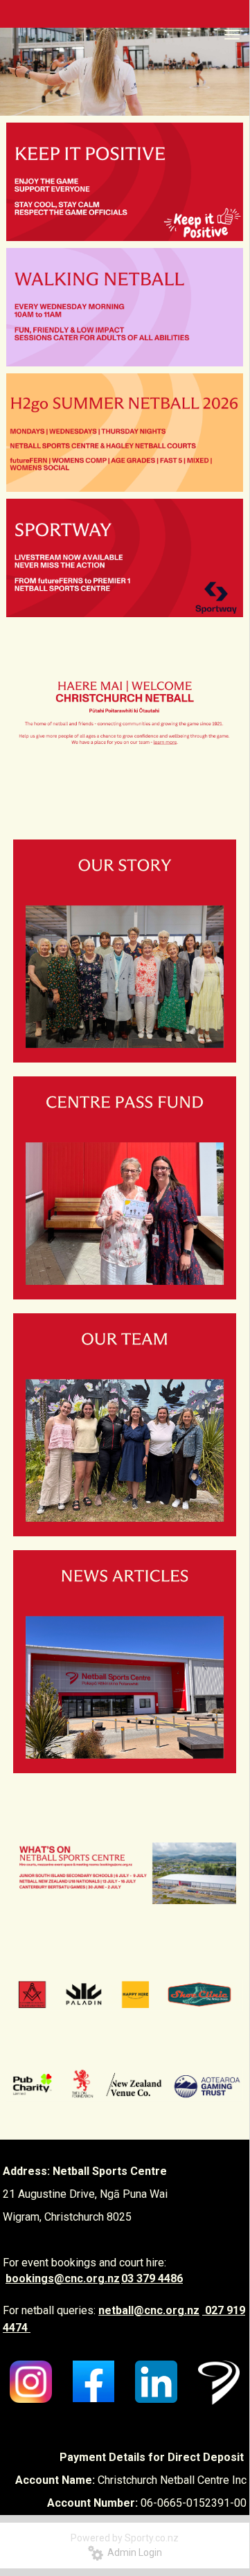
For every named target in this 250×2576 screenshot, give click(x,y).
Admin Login (133, 2552)
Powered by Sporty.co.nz (125, 2538)
